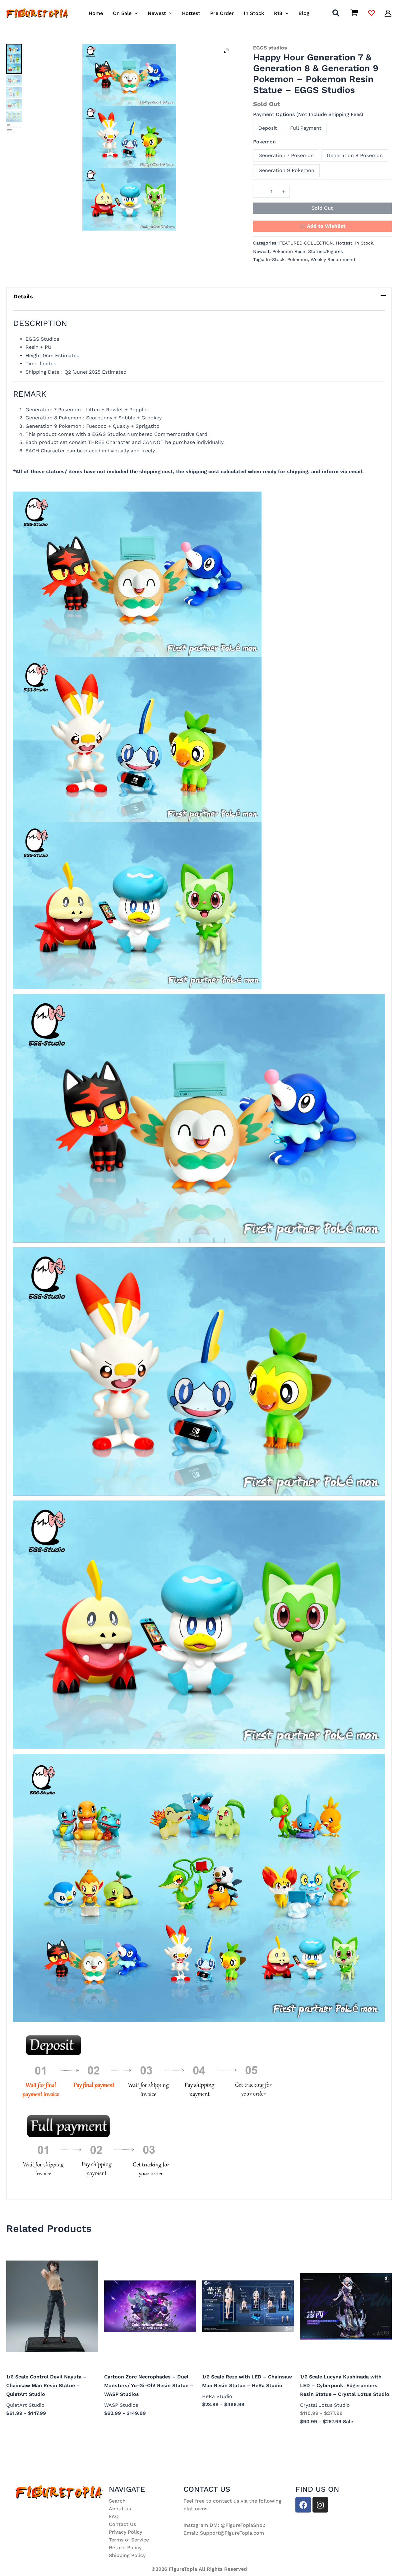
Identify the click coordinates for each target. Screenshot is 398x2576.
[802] (14, 80)
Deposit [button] (268, 128)
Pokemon (264, 142)
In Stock (364, 243)
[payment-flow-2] (14, 128)
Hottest (344, 243)
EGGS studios (270, 48)
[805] (14, 117)
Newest (261, 251)
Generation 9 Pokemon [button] (286, 170)
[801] (129, 137)
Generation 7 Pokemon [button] (286, 155)
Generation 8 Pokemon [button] (355, 155)
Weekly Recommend (333, 259)
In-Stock (275, 259)
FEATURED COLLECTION (306, 243)
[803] (14, 92)
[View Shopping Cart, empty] (354, 13)
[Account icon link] (388, 13)
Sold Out (322, 208)
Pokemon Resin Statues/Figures (308, 251)
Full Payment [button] (306, 128)
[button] (135, 13)
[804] (14, 104)
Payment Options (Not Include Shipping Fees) (308, 114)
